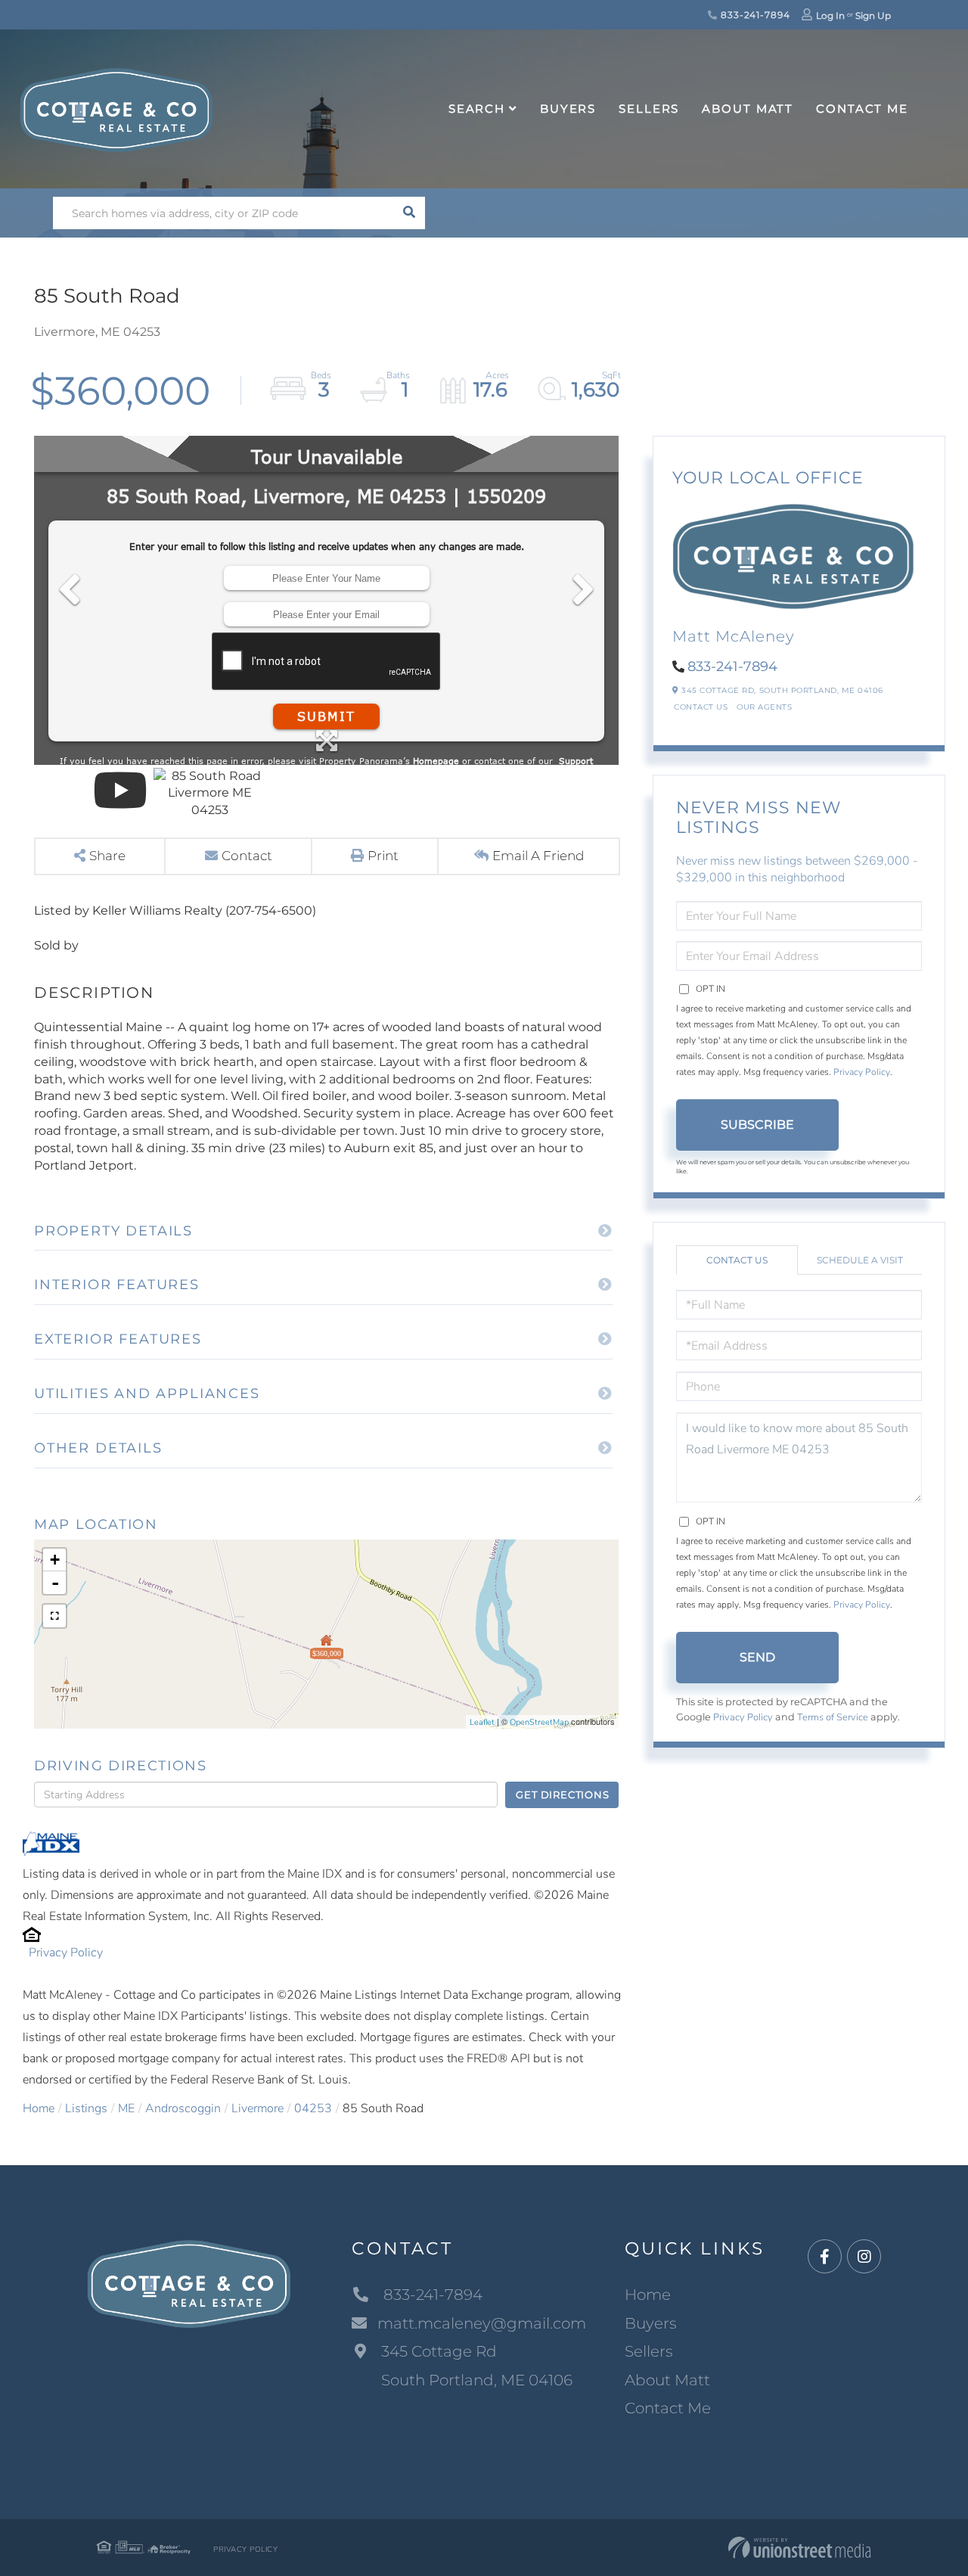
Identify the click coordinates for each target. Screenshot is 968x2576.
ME (126, 2108)
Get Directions (562, 1794)
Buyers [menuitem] (568, 109)
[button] (409, 213)
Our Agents (764, 707)
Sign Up (873, 16)
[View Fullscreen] (54, 1616)
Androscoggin (183, 2108)
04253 (313, 2108)
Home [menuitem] (648, 2295)
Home (39, 2108)
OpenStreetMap (539, 1722)
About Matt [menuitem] (748, 109)
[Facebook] (825, 2257)
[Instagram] (864, 2257)
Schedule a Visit (860, 1260)
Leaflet (482, 1722)
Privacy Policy (66, 1953)
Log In (830, 16)
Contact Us (701, 707)
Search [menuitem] (477, 109)
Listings (86, 2108)
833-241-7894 (754, 15)
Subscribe (757, 1125)
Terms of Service (833, 1717)
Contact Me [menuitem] (862, 109)
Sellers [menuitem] (649, 109)
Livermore (258, 2108)
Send (757, 1657)
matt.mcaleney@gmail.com (482, 2323)
